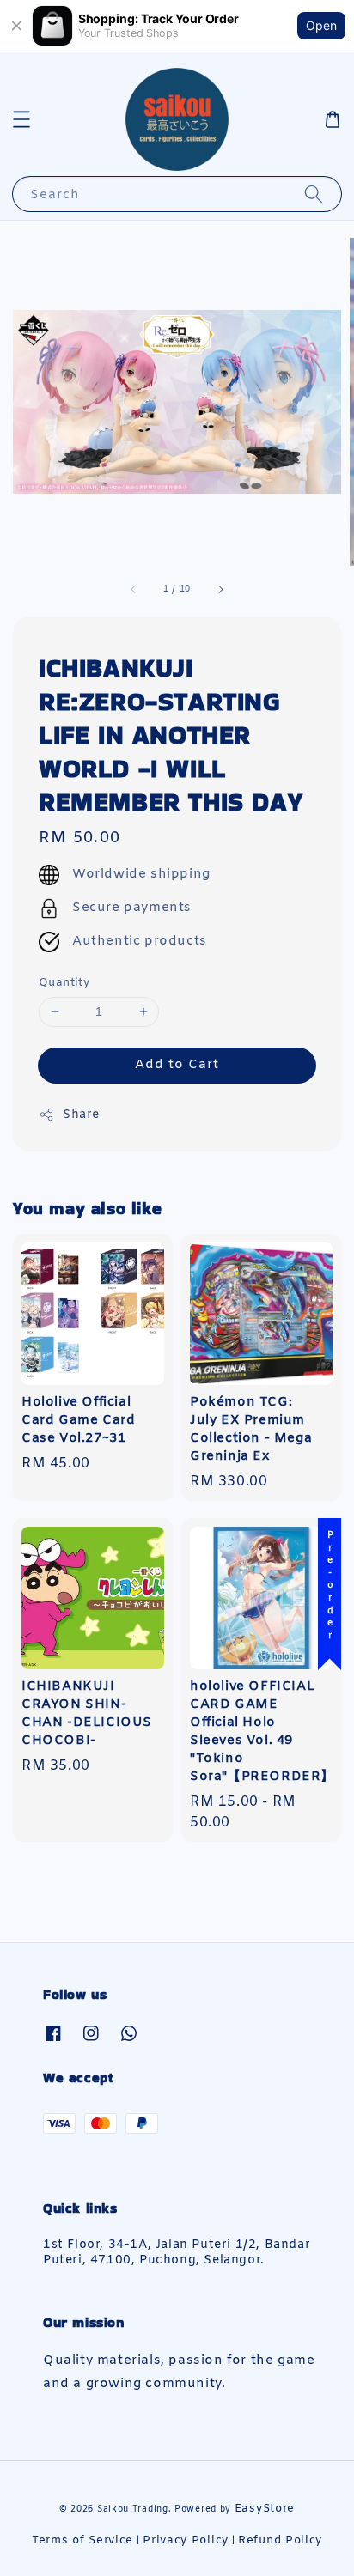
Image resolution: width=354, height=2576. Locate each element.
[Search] (314, 194)
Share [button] (81, 1115)
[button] (21, 119)
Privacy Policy (186, 2540)
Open (321, 25)
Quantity (64, 983)
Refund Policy (280, 2540)
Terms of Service (82, 2540)
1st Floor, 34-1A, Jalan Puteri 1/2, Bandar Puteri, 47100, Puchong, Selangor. (177, 2253)
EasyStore (265, 2509)
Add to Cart (177, 1065)
